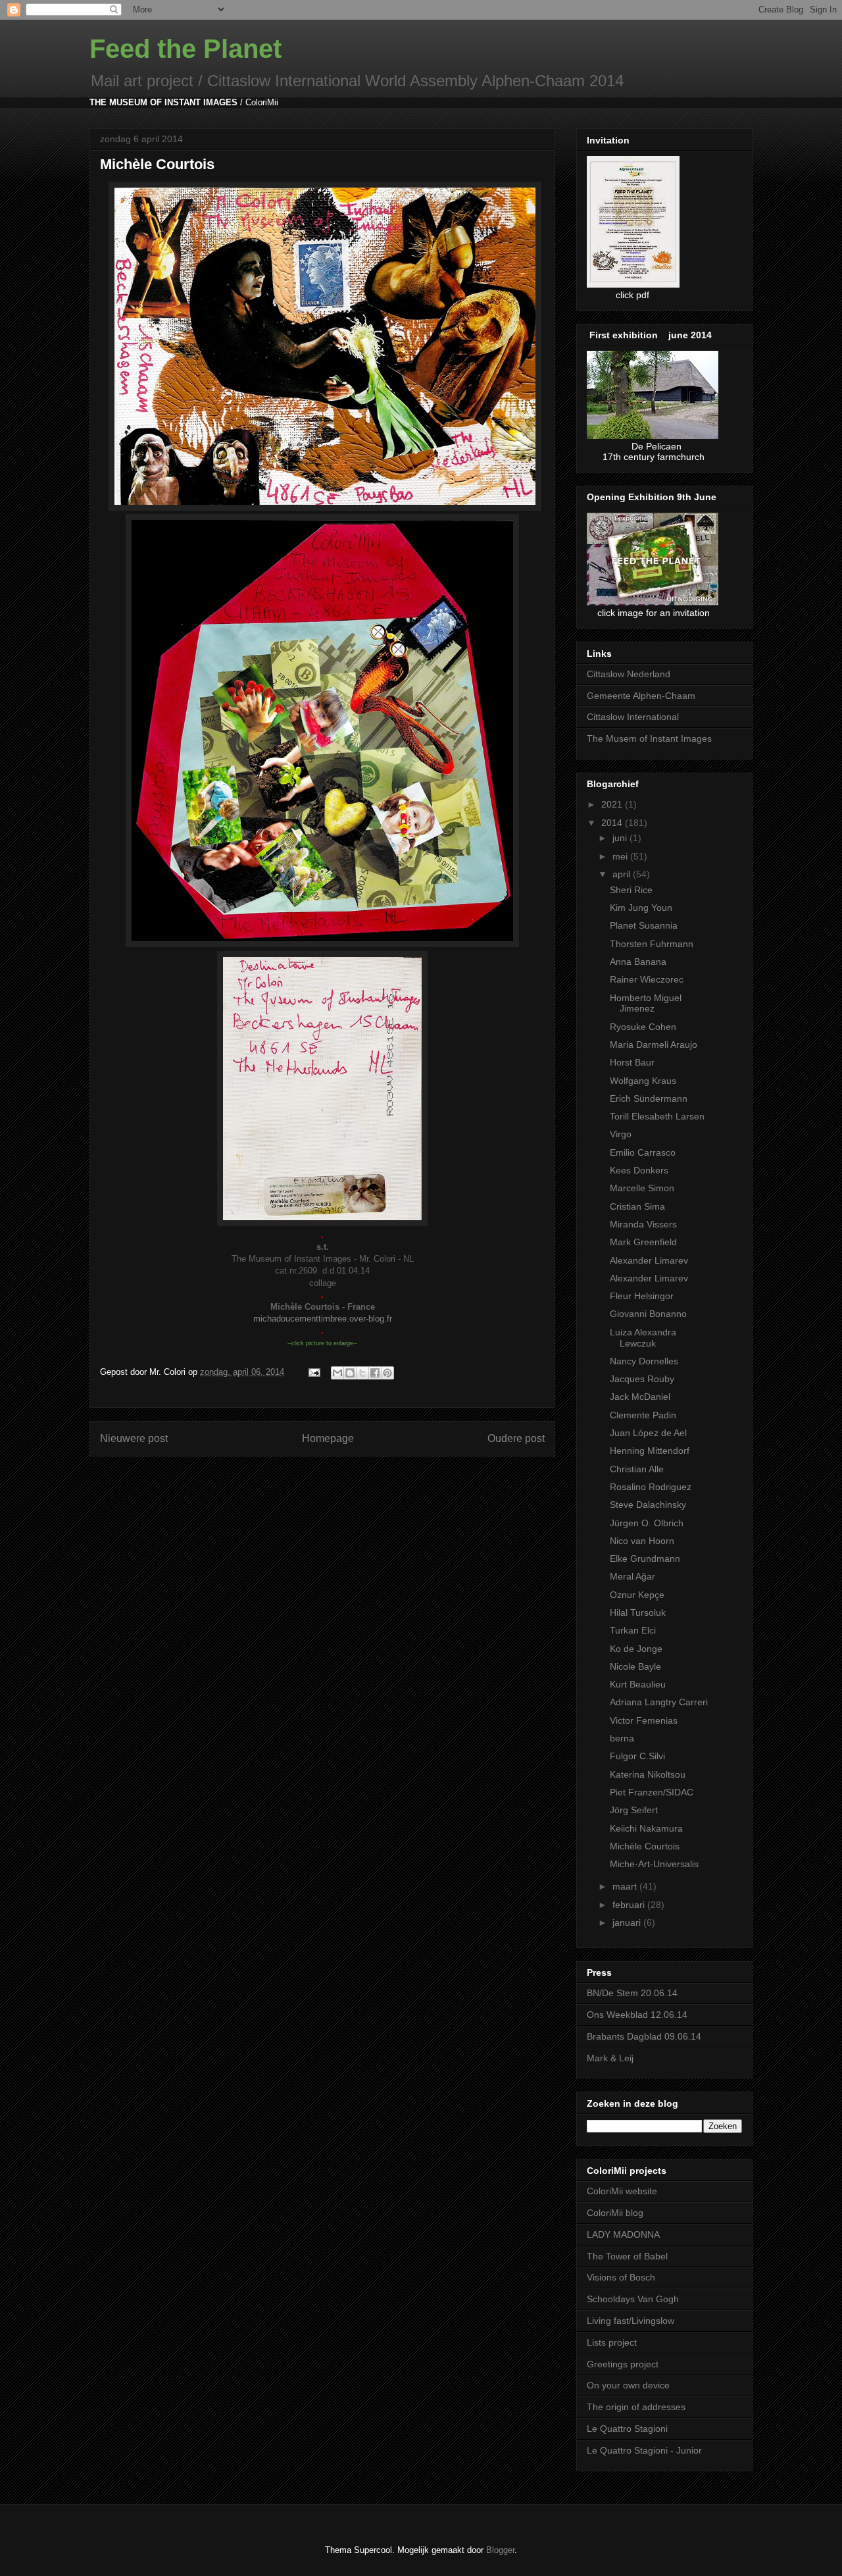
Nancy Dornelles (644, 1361)
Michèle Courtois (645, 1846)
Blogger (500, 2550)
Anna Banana (638, 962)
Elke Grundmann (645, 1558)
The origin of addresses (636, 2407)
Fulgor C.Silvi (637, 1756)
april (623, 874)
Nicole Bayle (635, 1666)
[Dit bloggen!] (350, 1373)
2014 (613, 823)
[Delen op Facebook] (375, 1373)
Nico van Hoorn (642, 1541)
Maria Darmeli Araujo (654, 1044)
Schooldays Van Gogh (633, 2299)
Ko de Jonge (636, 1649)
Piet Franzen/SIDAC (652, 1792)
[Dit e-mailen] (337, 1373)
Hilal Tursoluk (638, 1612)
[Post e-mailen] (313, 1372)
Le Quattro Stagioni (627, 2429)
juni (621, 838)
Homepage (328, 1438)
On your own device (628, 2385)
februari (630, 1905)
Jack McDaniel (640, 1397)
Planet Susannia (644, 925)
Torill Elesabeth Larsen (657, 1116)
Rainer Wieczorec (647, 979)
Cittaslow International (633, 717)
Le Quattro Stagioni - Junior (644, 2450)
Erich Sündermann (649, 1098)
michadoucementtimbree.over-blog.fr (323, 1319)
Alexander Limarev (649, 1260)
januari (628, 1922)
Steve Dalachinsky (648, 1505)
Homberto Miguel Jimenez (646, 1003)
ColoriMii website (622, 2191)
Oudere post (516, 1438)
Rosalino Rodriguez (651, 1487)
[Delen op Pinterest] (387, 1373)
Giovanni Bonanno (648, 1314)
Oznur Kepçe (637, 1595)
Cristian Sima (637, 1206)
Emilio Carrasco (643, 1152)
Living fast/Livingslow (631, 2321)
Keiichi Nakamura (646, 1828)
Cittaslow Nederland (629, 674)
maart (626, 1886)
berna (622, 1738)
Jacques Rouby (642, 1379)
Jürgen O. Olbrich (647, 1523)
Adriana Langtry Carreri (659, 1702)
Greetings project (623, 2364)
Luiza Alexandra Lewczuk (643, 1338)
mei (621, 856)
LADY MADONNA (623, 2234)
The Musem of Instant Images (649, 738)
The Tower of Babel (627, 2256)
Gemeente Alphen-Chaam (641, 696)
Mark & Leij (610, 2058)
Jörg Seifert (634, 1810)
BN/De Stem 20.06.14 (632, 1993)
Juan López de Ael (648, 1433)
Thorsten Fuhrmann (652, 944)
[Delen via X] (362, 1373)
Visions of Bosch (621, 2277)
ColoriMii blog (615, 2213)
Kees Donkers (639, 1170)
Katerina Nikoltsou (648, 1774)
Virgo (621, 1134)
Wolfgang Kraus (643, 1081)
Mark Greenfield (643, 1242)
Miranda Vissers (643, 1224)
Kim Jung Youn (641, 908)
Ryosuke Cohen (643, 1027)
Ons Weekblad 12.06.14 (637, 2015)
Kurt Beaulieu (638, 1684)
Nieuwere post (134, 1438)
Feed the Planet (186, 49)
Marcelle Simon (642, 1188)
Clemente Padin (643, 1415)
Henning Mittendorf (650, 1451)
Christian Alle (637, 1469)
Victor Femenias (644, 1720)
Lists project (612, 2342)
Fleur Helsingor (642, 1296)
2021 (613, 804)
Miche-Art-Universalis (654, 1864)
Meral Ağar (632, 1576)
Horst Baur (632, 1062)
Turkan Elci (633, 1630)
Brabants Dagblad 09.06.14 (644, 2036)
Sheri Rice (631, 890)
